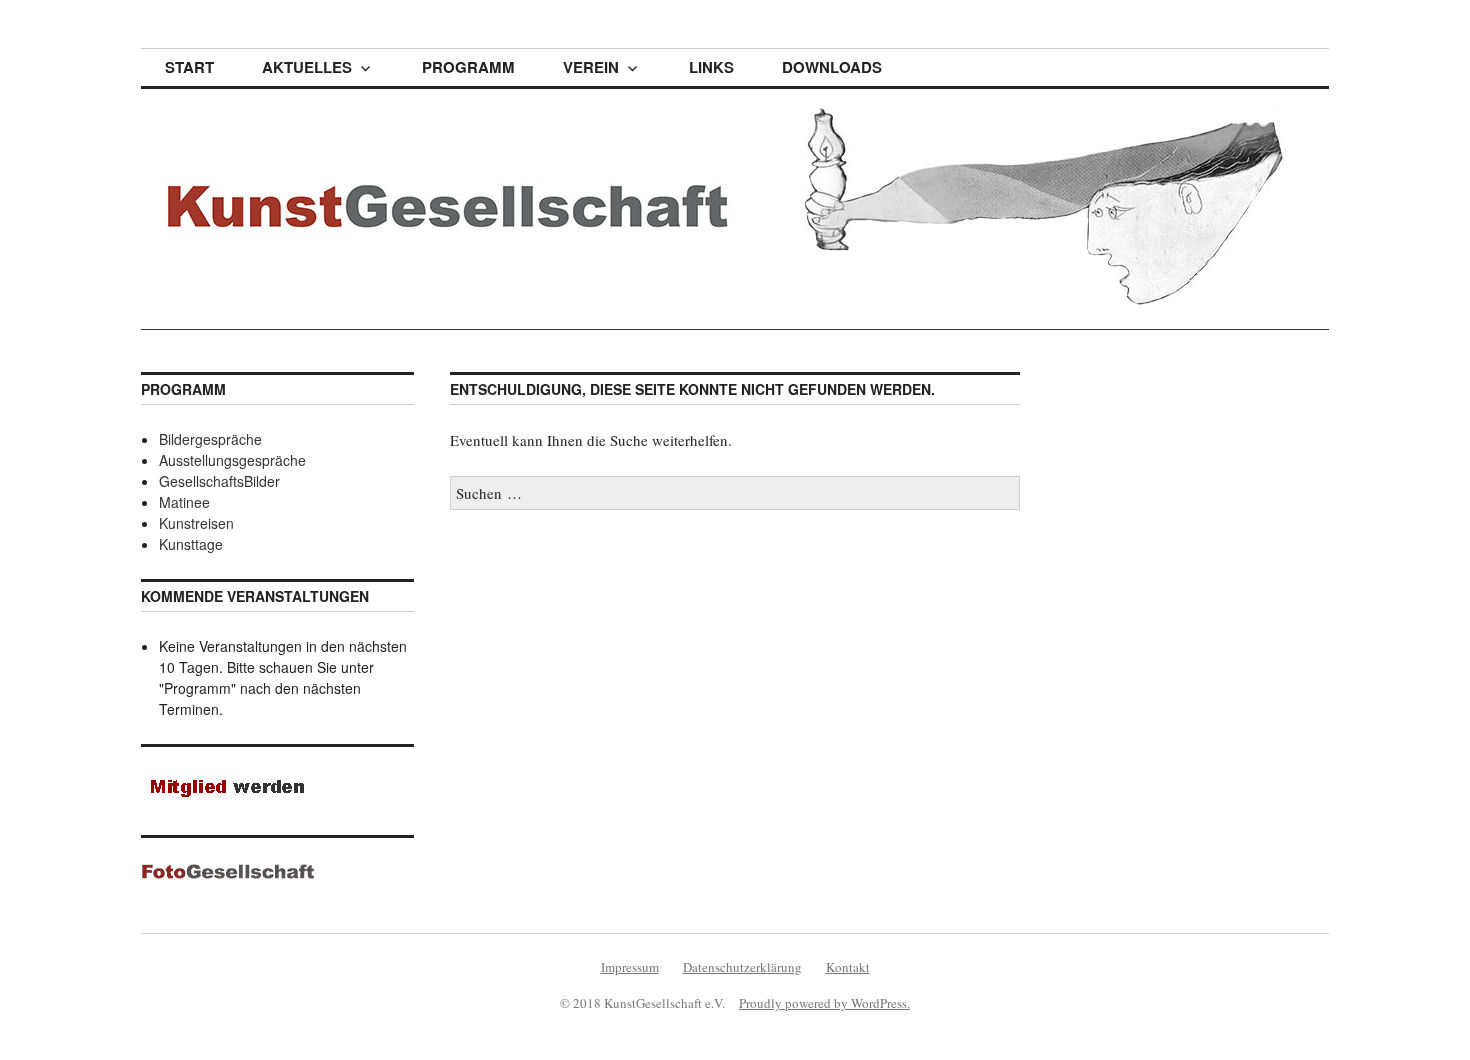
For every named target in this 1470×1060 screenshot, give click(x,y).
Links (711, 67)
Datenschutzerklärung (742, 967)
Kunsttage (191, 544)
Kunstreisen (196, 523)
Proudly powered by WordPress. (824, 1003)
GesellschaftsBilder (219, 481)
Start (189, 67)
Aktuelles (307, 67)
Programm (468, 67)
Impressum (630, 967)
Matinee (184, 502)
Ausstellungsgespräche (232, 460)
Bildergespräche (210, 439)
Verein (591, 67)
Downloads (832, 67)
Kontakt (848, 967)
